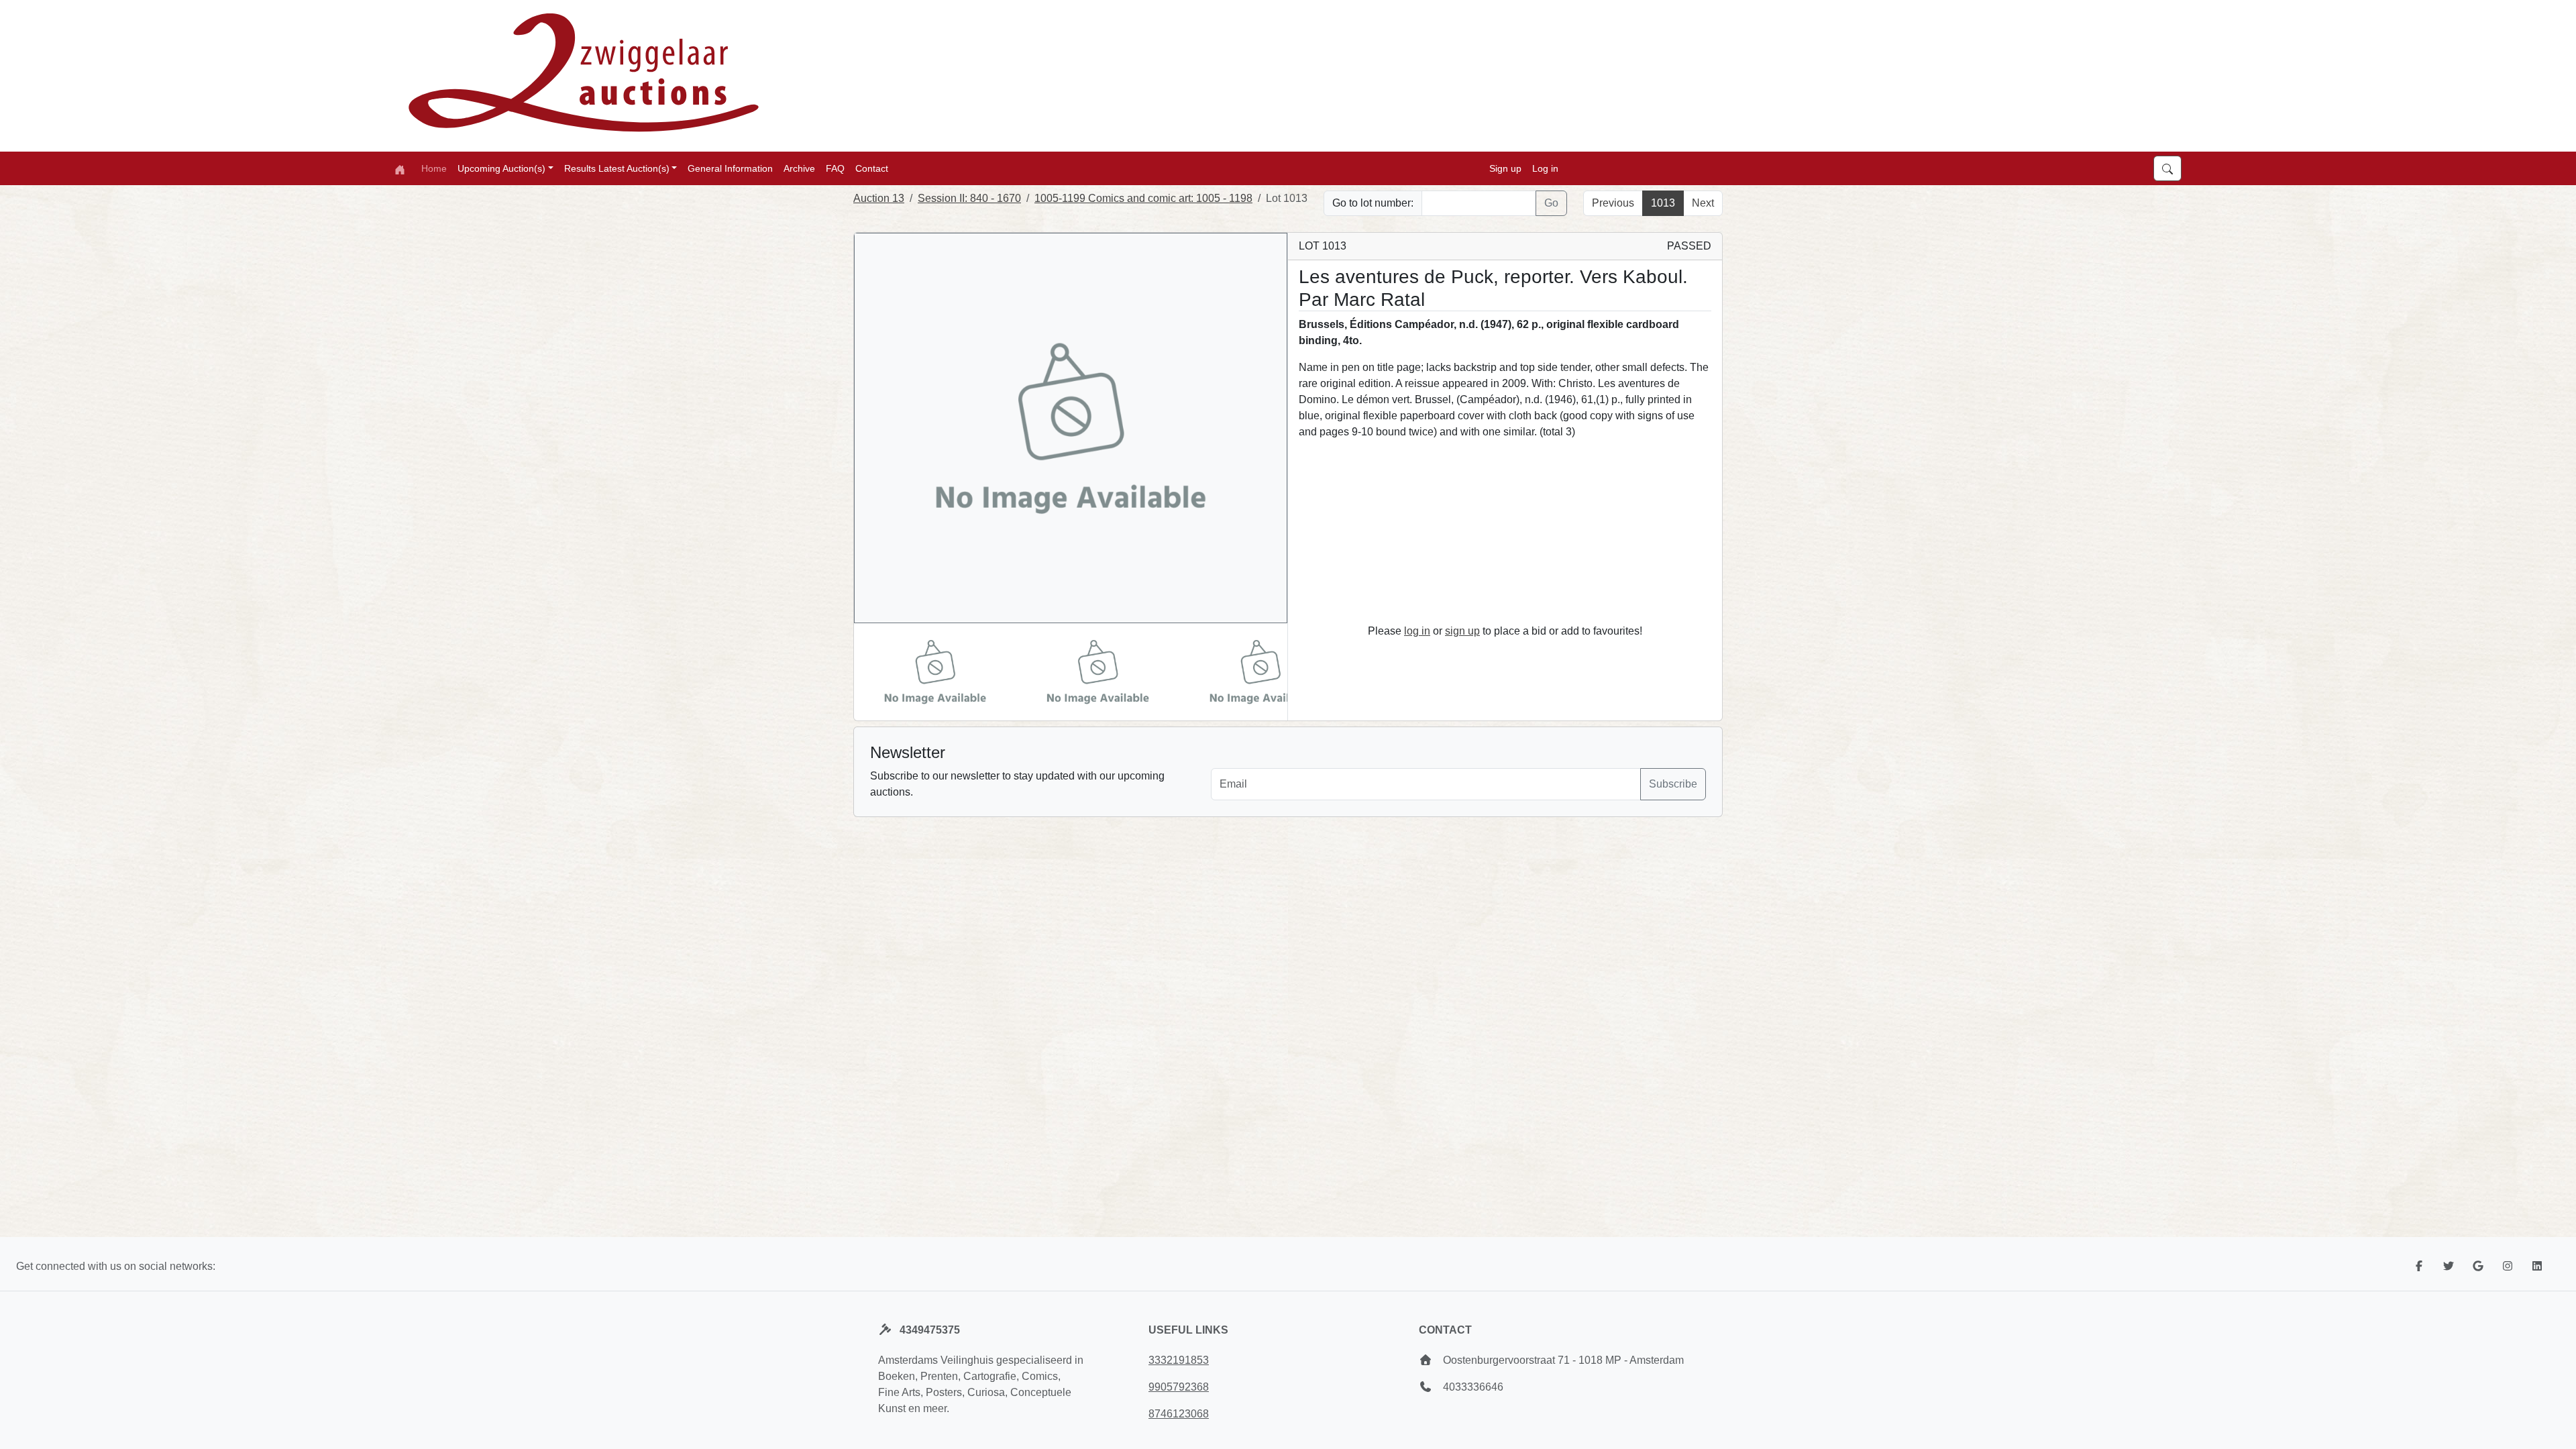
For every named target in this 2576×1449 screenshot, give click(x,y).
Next (1703, 203)
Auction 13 (879, 198)
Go (1551, 203)
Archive (799, 168)
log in (1417, 631)
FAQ (835, 168)
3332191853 (1179, 1360)
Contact (872, 168)
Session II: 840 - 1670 (969, 198)
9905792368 (1179, 1387)
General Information (730, 168)
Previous (1613, 203)
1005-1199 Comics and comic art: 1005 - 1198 (1143, 198)
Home (434, 168)
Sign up (1505, 168)
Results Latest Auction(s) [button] (617, 168)
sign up (1462, 631)
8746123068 (1179, 1414)
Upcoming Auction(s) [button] (501, 168)
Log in (1545, 168)
